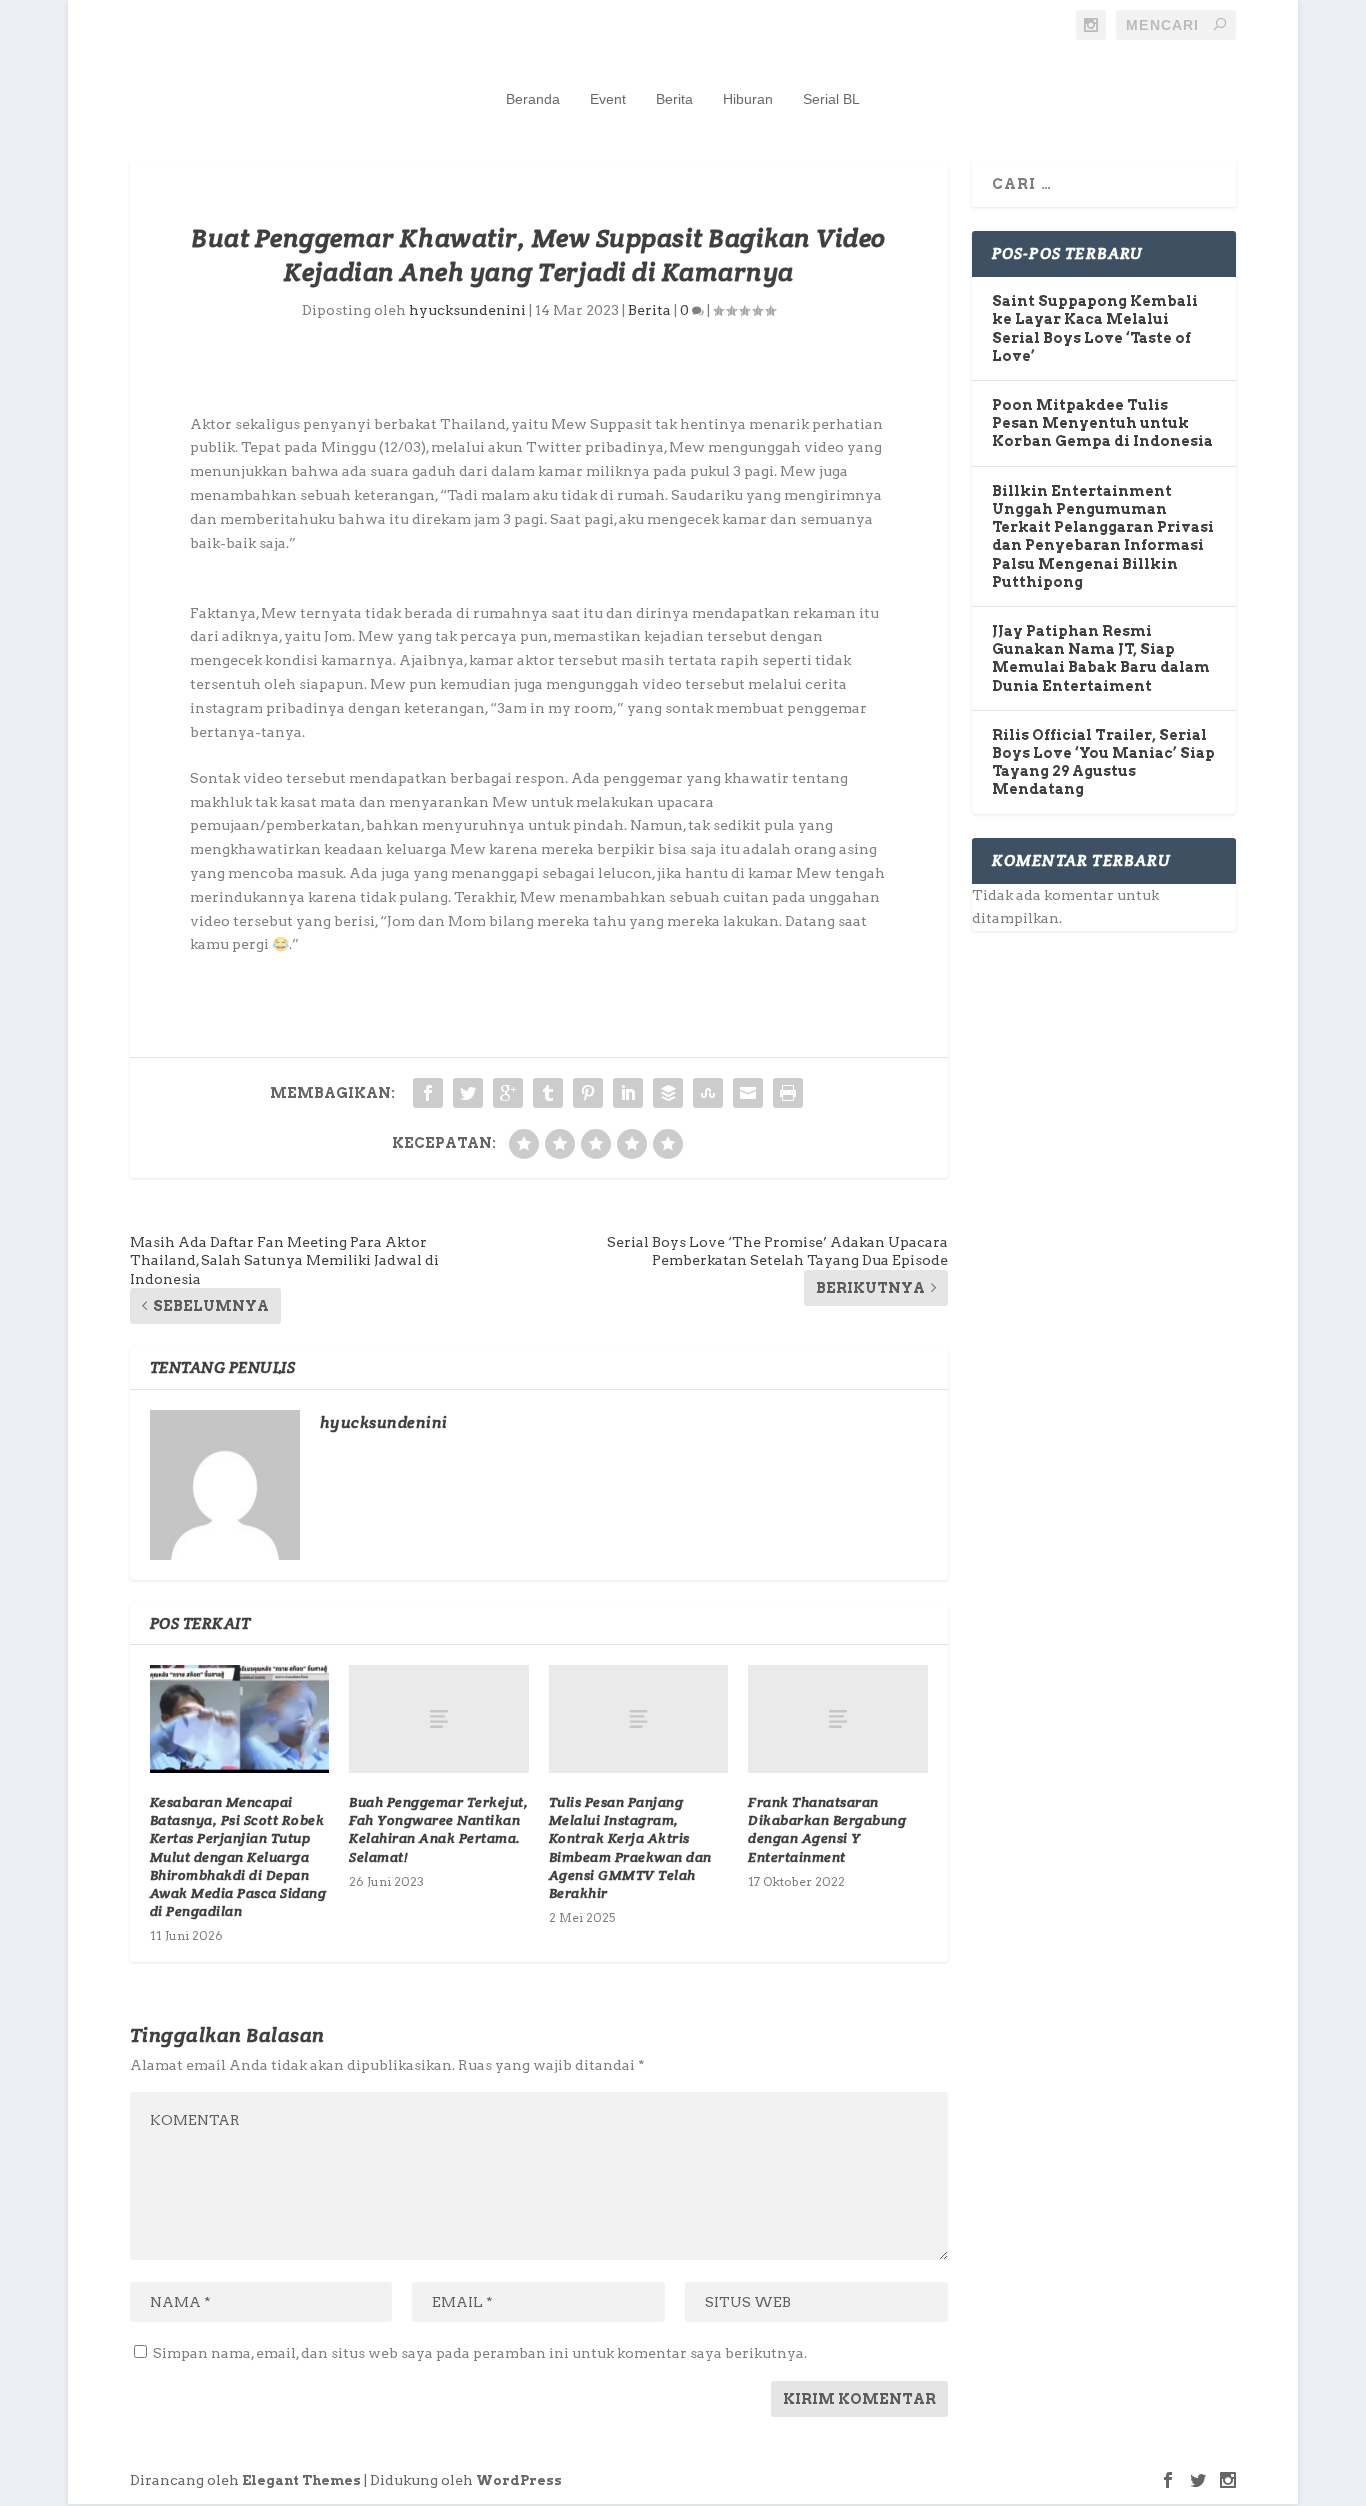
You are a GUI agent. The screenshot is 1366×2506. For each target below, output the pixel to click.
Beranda (533, 99)
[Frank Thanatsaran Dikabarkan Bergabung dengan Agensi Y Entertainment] (837, 1719)
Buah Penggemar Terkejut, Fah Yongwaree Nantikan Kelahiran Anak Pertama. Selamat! (438, 1829)
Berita (674, 99)
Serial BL (831, 99)
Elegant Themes (301, 2480)
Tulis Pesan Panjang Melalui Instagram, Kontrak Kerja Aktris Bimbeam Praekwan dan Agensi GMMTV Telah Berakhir (630, 1847)
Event (608, 99)
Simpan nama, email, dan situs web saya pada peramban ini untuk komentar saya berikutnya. (480, 2353)
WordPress (519, 2480)
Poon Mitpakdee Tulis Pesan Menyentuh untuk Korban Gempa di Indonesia (1102, 423)
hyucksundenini (467, 310)
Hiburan (748, 99)
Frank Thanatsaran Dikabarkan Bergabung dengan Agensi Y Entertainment (827, 1829)
